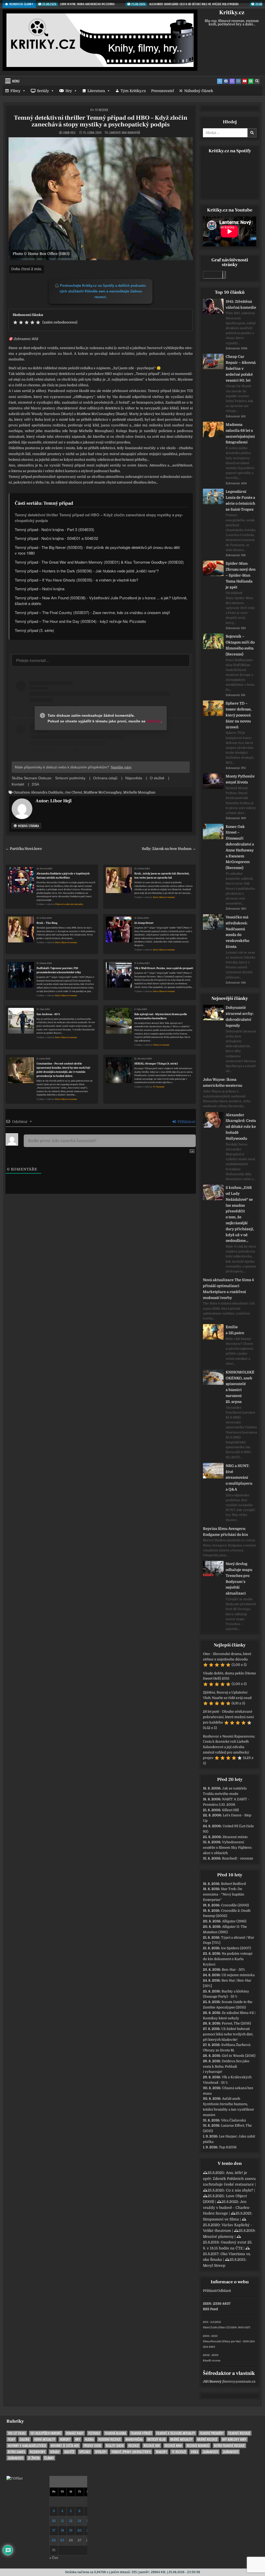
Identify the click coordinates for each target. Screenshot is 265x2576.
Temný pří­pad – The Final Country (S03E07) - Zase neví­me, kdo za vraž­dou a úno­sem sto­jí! (93, 612)
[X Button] (220, 81)
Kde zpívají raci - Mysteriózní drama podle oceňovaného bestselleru (161, 1016)
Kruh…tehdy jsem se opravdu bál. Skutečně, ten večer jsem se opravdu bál (162, 876)
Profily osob (92, 2446)
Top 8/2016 (228, 2147)
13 (80, 2521)
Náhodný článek (199, 91)
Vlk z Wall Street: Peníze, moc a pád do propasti (164, 968)
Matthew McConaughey (103, 792)
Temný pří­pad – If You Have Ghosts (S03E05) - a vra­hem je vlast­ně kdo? (76, 580)
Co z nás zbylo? (240, 2190)
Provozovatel (163, 91)
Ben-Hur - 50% (233, 1970)
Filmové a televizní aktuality (69, 904)
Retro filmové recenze (164, 897)
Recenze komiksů (198, 2446)
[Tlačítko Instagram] (238, 81)
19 (71, 2530)
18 (62, 2530)
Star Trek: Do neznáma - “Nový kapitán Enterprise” (224, 1894)
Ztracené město (235, 1837)
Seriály (43, 91)
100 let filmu (17, 2433)
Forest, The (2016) (236, 2023)
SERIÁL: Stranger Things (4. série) (156, 1064)
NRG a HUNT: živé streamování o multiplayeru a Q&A (239, 1478)
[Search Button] (257, 81)
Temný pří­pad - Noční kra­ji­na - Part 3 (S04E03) (54, 529)
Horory (65, 2439)
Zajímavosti (210, 2452)
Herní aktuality (45, 2439)
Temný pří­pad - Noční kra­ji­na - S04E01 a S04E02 (56, 538)
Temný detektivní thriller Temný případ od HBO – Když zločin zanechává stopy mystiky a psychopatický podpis (101, 121)
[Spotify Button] (251, 81)
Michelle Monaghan (139, 792)
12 (71, 2521)
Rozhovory (38, 2452)
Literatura (96, 91)
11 (62, 2521)
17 (54, 2530)
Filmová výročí (141, 2433)
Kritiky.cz (232, 12)
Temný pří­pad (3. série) (34, 630)
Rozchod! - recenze (238, 1858)
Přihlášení (186, 1122)
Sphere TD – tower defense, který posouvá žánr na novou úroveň (239, 715)
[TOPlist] (14, 2478)
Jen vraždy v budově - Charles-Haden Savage (227, 2207)
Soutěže (69, 2452)
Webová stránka (28, 826)
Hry (69, 91)
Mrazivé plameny (218, 2237)
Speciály (85, 2452)
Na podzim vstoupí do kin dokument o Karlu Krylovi (228, 1959)
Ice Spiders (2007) (236, 1948)
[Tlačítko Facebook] (226, 81)
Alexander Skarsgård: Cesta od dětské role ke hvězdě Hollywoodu (241, 1127)
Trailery (161, 2452)
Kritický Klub (156, 2439)
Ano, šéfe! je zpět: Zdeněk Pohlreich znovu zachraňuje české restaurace (229, 2178)
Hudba (89, 2439)
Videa (194, 2452)
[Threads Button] (232, 81)
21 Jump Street (144, 923)
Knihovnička (134, 2439)
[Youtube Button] (245, 81)
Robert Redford (233, 1884)
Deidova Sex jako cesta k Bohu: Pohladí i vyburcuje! (226, 2067)
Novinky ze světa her (65, 2446)
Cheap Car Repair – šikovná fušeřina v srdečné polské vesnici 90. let (241, 368)
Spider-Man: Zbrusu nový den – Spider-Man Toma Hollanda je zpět (241, 575)
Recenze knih (173, 2446)
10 (54, 2521)
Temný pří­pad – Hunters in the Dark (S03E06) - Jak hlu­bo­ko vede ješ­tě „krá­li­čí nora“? (87, 571)
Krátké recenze (207, 2439)
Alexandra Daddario (47, 792)
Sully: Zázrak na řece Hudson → (169, 849)
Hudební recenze (110, 2439)
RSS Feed (210, 2309)
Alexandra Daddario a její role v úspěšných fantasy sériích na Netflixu (63, 876)
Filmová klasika (115, 2433)
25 (62, 2540)
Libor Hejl (69, 133)
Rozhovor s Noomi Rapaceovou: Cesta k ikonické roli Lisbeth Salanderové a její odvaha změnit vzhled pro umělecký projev (229, 1747)
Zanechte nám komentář (125, 133)
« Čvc (54, 2558)
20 (80, 2530)
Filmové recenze (161, 1045)
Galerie (25, 2439)
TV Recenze (102, 110)
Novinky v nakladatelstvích (27, 2446)
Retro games (16, 2452)
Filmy (15, 91)
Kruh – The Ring (47, 923)
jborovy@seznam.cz (239, 2381)
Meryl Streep (214, 2265)
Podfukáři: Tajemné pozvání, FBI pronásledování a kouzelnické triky (59, 970)
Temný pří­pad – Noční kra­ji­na (40, 589)
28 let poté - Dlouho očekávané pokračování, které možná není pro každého (228, 1717)
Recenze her (152, 2446)
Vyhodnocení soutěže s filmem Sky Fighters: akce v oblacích (227, 1848)
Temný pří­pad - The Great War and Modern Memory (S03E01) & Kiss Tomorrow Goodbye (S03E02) (99, 562)
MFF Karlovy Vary (234, 2439)
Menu (16, 81)
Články (49, 2458)
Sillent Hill (230, 1810)
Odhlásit (224, 2291)
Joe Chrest (73, 792)
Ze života (34, 2458)
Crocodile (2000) (235, 1905)
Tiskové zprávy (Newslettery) (131, 2452)
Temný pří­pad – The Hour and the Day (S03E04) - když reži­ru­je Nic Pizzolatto (80, 621)
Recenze (134, 2446)
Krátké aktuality (181, 2439)
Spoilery (101, 2452)
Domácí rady (75, 2433)
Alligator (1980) (234, 1921)
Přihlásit (210, 2291)
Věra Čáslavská (233, 2120)
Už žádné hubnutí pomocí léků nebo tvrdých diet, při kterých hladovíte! (228, 2034)
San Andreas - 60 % (48, 1014)
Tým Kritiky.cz (133, 91)
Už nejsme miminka (238, 1975)
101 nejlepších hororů (46, 2433)
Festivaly (94, 2433)
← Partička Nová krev (24, 849)
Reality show (115, 2446)
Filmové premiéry (212, 2433)
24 (54, 2540)
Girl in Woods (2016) (239, 2056)
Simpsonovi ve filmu (221, 2219)
